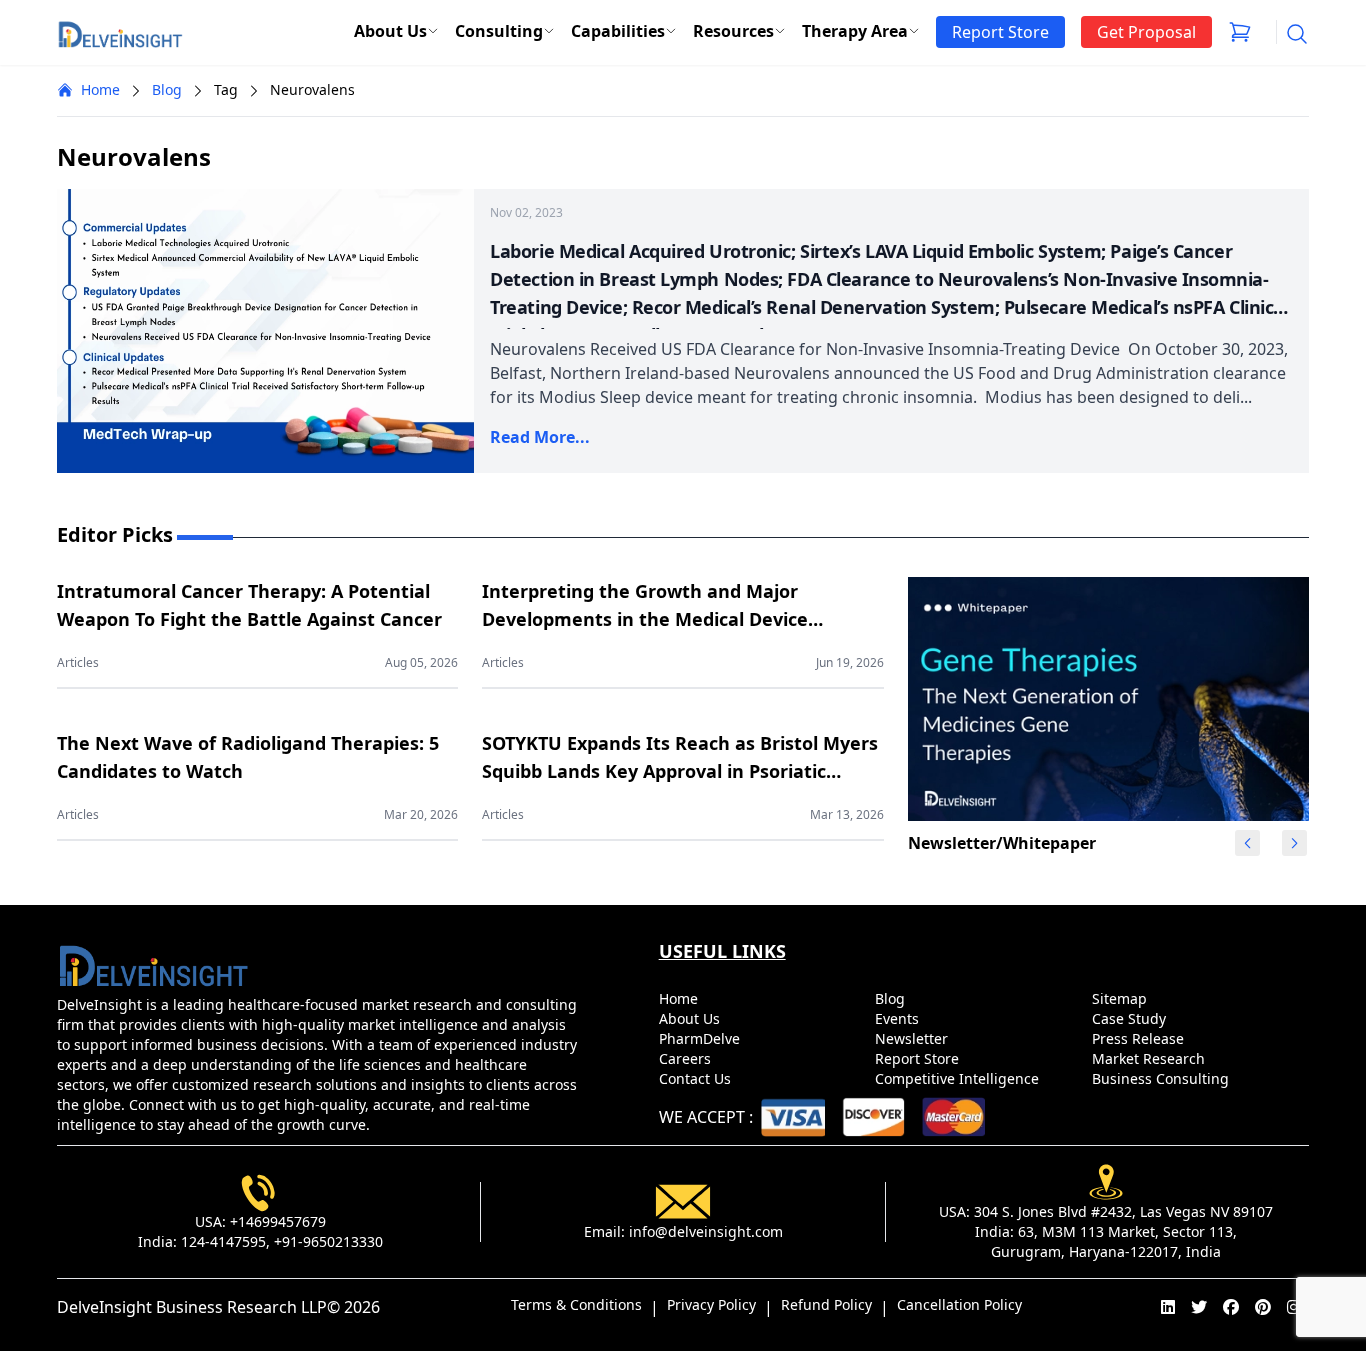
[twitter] (1199, 1307)
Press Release (1140, 1038)
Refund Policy (826, 1304)
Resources (733, 31)
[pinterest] (1263, 1307)
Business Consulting (1162, 1078)
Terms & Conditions (576, 1304)
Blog (167, 89)
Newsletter (913, 1038)
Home (100, 89)
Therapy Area (855, 31)
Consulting (499, 31)
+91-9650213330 (328, 1241)
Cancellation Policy (959, 1304)
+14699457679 (278, 1221)
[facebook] (1231, 1307)
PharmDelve (701, 1038)
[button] (1294, 843)
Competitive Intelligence (959, 1078)
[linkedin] (1168, 1307)
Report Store (919, 1058)
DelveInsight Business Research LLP (192, 1307)
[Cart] (1240, 32)
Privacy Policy (711, 1304)
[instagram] (1294, 1307)
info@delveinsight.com (706, 1231)
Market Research (1150, 1058)
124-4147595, (225, 1241)
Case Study (1131, 1018)
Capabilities (618, 31)
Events (899, 1018)
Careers (687, 1058)
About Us (390, 31)
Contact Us (697, 1078)
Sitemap (1121, 998)
